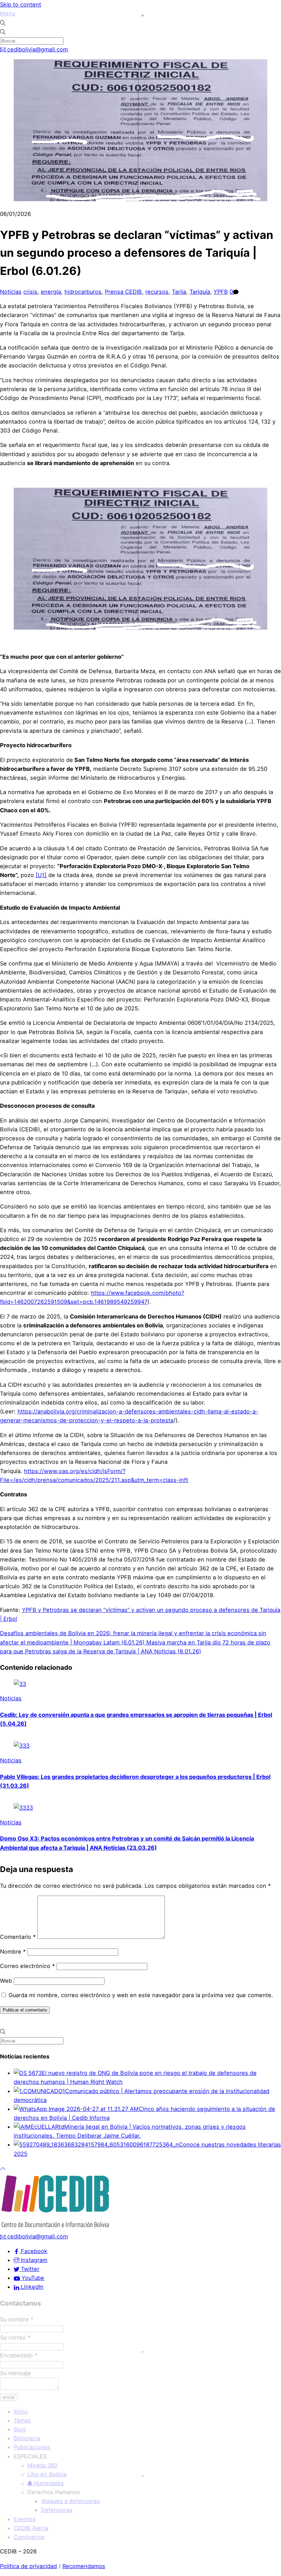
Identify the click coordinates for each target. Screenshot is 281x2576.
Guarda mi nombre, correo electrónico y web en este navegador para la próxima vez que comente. (141, 1995)
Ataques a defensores (71, 2501)
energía (51, 292)
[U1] (41, 875)
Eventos (25, 2519)
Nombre (13, 1952)
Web (6, 1981)
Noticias (11, 292)
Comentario (18, 1937)
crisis (30, 292)
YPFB (221, 292)
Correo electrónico (27, 1966)
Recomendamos (84, 2566)
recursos (157, 292)
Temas (22, 2420)
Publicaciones (32, 2447)
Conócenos (29, 2537)
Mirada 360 (42, 2465)
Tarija (179, 292)
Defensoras (57, 2510)
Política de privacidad (28, 2566)
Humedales (48, 2483)
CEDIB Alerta (31, 2528)
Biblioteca (27, 2438)
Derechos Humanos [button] (54, 2492)
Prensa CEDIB (123, 292)
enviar (9, 2397)
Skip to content (21, 4)
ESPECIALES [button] (30, 2456)
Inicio (21, 2411)
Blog (20, 2429)
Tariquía (200, 292)
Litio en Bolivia (47, 2474)
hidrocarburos (83, 292)
